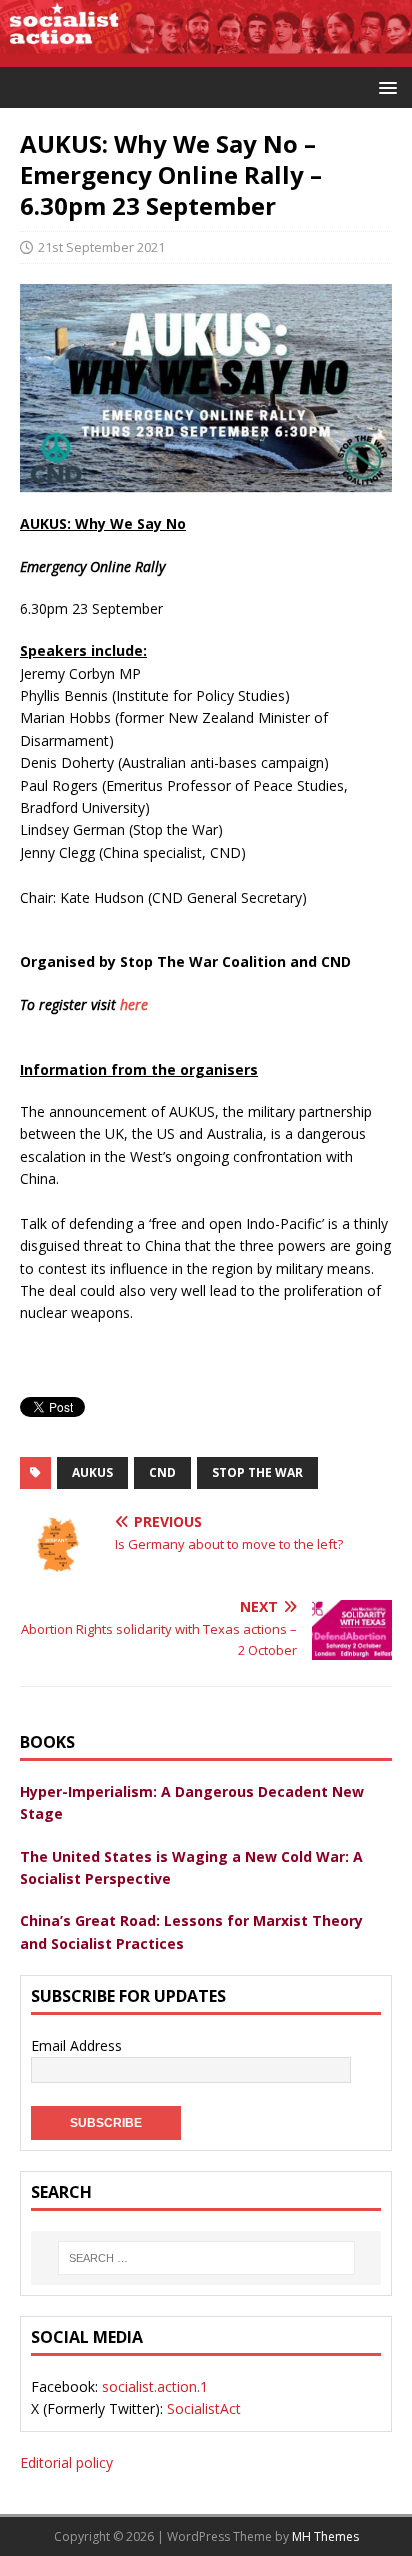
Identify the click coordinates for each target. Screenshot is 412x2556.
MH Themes (325, 2536)
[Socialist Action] (206, 54)
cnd (162, 1472)
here (134, 1004)
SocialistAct (204, 2408)
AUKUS (92, 1472)
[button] (384, 86)
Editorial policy (66, 2462)
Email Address (76, 2045)
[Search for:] (206, 2258)
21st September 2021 (101, 247)
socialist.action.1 (155, 2386)
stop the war (257, 1472)
